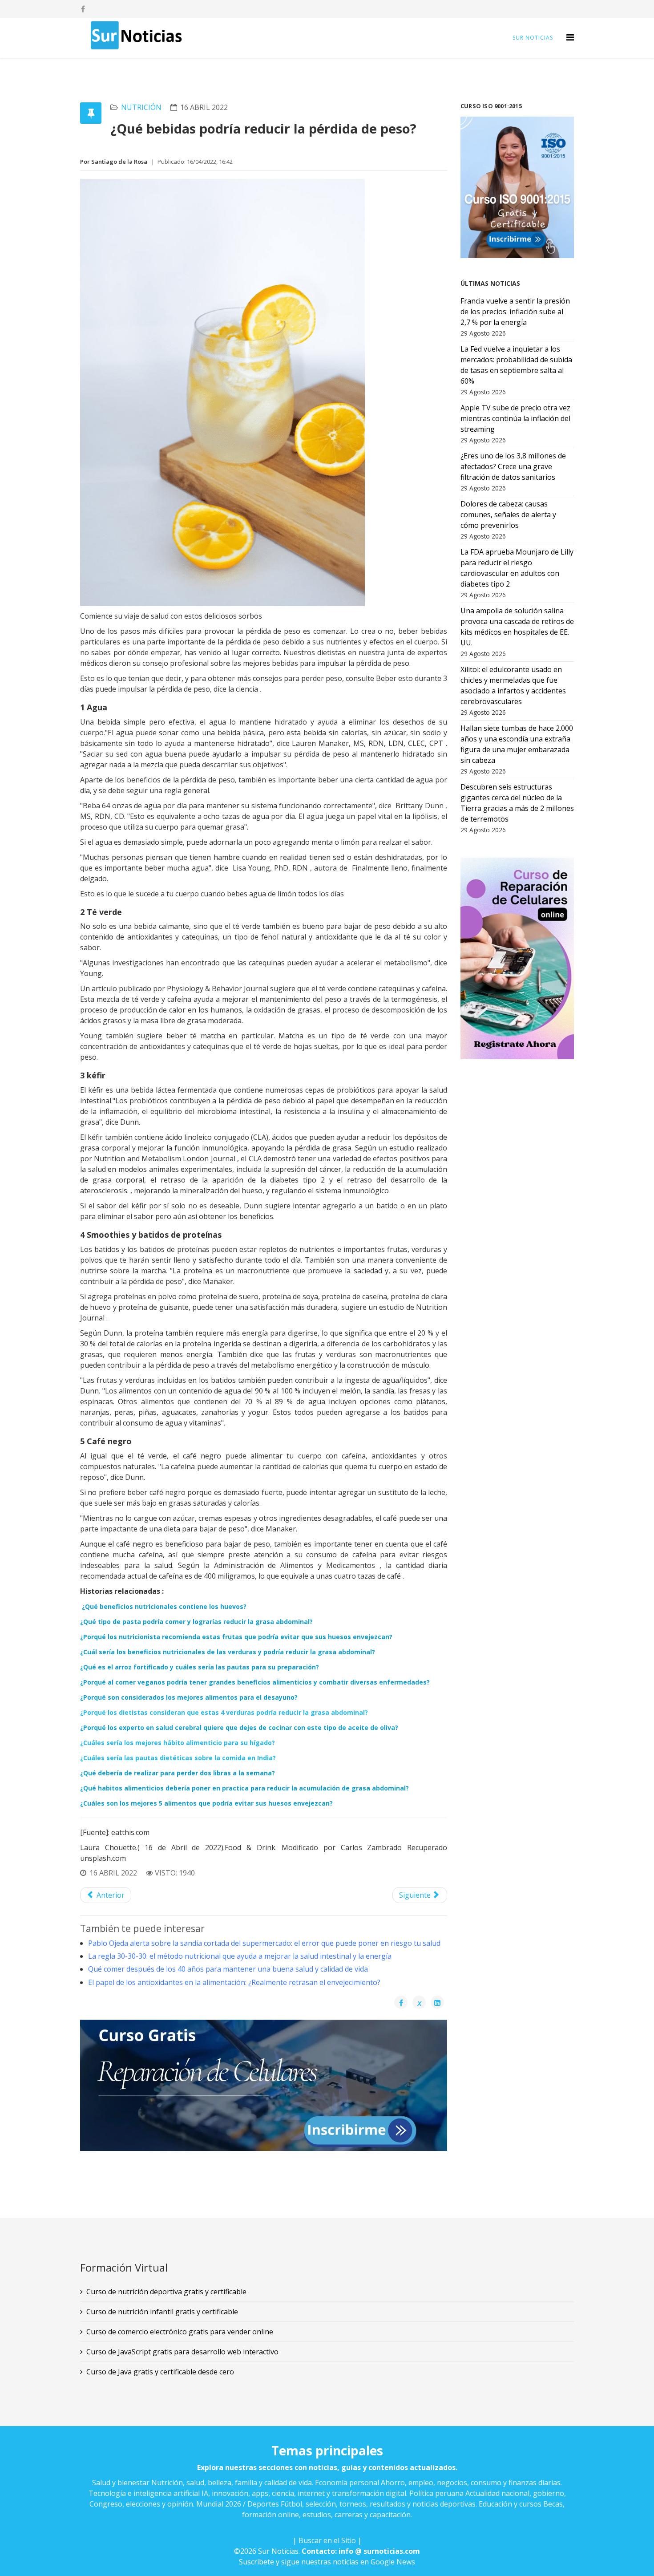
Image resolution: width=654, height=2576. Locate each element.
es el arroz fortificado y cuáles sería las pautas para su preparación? (200, 1667)
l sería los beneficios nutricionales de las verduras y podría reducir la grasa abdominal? (228, 1652)
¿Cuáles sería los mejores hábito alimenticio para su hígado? (178, 1743)
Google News (393, 2562)
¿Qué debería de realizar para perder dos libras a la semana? (178, 1773)
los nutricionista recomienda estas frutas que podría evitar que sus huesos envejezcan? (236, 1637)
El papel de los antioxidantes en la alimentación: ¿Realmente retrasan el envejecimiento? (234, 1982)
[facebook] (83, 9)
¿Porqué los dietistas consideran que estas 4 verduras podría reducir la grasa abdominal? (224, 1712)
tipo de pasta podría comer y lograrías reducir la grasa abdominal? (196, 1622)
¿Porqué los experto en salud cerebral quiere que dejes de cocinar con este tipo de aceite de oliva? (239, 1727)
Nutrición (141, 107)
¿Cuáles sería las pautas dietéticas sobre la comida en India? (178, 1758)
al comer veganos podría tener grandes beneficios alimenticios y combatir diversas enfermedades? (255, 1682)
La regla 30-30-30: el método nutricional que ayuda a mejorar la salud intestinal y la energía (240, 1956)
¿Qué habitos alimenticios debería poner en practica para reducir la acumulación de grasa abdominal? (244, 1788)
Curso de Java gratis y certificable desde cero (160, 2372)
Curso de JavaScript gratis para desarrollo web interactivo (182, 2352)
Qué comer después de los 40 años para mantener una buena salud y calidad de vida (228, 1969)
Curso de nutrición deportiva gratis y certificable (166, 2292)
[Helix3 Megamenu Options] (570, 37)
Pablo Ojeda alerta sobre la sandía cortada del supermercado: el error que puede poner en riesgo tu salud (264, 1943)
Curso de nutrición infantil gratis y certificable (162, 2312)
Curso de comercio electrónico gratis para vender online (180, 2332)
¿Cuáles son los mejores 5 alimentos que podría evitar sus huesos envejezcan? (206, 1803)
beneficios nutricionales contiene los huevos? (164, 1606)
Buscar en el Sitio (327, 2540)
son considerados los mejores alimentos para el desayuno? (189, 1697)
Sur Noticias (533, 38)
